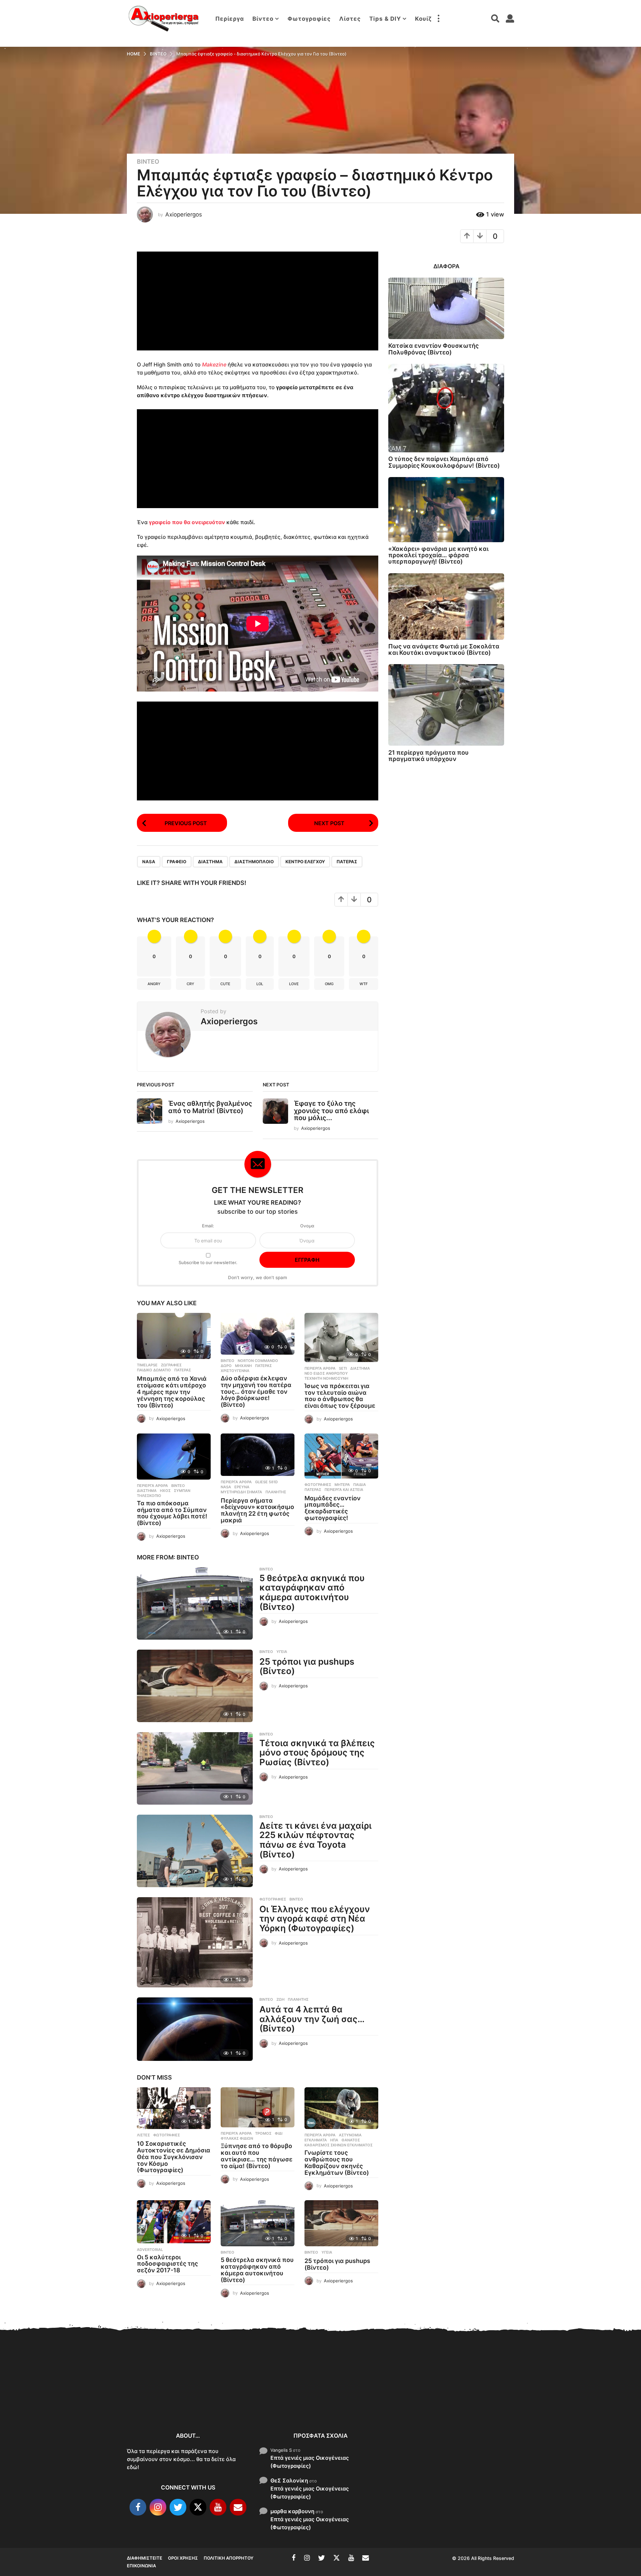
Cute (225, 984)
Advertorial (150, 2250)
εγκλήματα (316, 2140)
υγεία (282, 1652)
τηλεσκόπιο (149, 1496)
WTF (364, 984)
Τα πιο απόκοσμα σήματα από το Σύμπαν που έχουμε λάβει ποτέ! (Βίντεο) (172, 1513)
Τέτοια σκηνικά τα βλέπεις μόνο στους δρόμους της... (561, 2400)
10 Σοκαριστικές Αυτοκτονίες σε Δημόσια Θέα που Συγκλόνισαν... (160, 2399)
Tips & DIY (385, 19)
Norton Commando (258, 1361)
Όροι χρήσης (183, 2558)
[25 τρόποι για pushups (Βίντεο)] (195, 1686)
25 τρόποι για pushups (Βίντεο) (307, 1666)
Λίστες (350, 19)
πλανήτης (276, 1492)
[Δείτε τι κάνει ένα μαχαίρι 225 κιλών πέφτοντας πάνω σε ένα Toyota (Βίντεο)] (195, 1851)
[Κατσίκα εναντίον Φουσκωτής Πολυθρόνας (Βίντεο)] (446, 308)
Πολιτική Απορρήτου (229, 2558)
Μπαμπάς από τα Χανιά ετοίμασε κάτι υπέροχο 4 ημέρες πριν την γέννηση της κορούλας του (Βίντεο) (172, 1392)
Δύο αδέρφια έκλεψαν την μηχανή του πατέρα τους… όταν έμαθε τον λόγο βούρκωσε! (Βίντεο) (256, 1391)
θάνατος (351, 2140)
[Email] (238, 2507)
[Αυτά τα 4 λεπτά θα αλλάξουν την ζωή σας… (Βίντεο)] (195, 2029)
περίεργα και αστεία (344, 1490)
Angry (154, 984)
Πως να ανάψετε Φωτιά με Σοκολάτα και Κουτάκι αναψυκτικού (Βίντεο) (444, 649)
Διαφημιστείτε (145, 2558)
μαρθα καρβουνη (292, 2511)
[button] (438, 19)
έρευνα (242, 1487)
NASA (149, 862)
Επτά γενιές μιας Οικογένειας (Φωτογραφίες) (310, 2462)
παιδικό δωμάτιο (154, 1370)
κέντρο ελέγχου (305, 862)
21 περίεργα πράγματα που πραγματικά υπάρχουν (429, 756)
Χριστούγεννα (235, 1371)
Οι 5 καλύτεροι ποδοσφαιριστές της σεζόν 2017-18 (167, 2264)
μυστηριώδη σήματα (241, 1492)
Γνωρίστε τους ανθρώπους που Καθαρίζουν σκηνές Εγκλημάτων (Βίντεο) (337, 2162)
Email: (208, 1226)
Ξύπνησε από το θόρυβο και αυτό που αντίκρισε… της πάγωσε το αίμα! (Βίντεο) (257, 2156)
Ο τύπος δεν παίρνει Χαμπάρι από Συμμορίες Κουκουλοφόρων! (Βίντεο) (444, 462)
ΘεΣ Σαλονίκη (289, 2480)
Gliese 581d (266, 1482)
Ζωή (280, 1999)
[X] (198, 2507)
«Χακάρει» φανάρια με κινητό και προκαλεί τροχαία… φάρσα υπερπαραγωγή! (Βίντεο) (438, 555)
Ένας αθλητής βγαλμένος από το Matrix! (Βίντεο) (210, 1107)
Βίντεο (263, 19)
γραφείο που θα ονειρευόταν (187, 522)
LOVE (294, 984)
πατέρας (347, 862)
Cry (190, 984)
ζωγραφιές (171, 1365)
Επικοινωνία (141, 2566)
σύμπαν (182, 1491)
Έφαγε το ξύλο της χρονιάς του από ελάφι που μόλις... (331, 1111)
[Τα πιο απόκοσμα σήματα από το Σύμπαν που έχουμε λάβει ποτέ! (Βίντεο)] (174, 1457)
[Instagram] (158, 2507)
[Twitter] (178, 2507)
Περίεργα (230, 19)
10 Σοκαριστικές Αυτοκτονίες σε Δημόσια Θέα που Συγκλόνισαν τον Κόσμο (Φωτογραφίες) (174, 2157)
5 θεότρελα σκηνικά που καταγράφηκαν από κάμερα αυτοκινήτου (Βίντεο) (312, 1592)
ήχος (165, 1491)
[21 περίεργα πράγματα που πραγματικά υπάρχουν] (446, 705)
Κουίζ (423, 19)
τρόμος (263, 2133)
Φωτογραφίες (309, 19)
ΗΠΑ (334, 2140)
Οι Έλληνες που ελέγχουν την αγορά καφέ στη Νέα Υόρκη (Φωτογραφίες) (315, 1919)
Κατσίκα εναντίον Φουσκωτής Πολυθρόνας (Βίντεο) (434, 349)
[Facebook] (138, 2507)
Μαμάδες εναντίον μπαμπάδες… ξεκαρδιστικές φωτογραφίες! (333, 1508)
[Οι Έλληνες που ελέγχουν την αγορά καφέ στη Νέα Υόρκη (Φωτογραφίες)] (195, 1942)
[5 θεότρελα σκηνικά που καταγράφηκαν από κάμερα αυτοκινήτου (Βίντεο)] (195, 1603)
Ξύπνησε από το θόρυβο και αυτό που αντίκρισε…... (227, 2395)
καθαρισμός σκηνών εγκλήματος (339, 2145)
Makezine (214, 364)
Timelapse (147, 1365)
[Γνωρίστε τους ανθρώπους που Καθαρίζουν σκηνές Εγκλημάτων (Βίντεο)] (341, 2108)
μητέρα (342, 1485)
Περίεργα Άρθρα (320, 1368)
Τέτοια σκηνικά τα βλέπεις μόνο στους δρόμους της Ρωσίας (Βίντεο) (317, 1753)
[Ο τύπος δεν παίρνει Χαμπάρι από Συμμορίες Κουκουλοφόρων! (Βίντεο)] (446, 408)
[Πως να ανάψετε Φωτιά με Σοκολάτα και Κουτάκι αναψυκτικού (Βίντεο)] (446, 607)
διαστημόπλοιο (254, 862)
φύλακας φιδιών (237, 2138)
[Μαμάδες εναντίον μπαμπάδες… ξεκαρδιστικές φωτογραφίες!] (341, 1456)
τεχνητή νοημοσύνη (326, 1378)
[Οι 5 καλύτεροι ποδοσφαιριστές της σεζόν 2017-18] (174, 2222)
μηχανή (243, 1366)
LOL (260, 984)
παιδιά (360, 1485)
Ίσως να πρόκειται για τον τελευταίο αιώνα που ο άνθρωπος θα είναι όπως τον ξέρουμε (340, 1396)
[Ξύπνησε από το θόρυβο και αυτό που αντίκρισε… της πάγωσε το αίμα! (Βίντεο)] (258, 2107)
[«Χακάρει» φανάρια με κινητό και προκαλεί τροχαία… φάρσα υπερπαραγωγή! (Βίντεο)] (446, 510)
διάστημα (210, 862)
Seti (343, 1368)
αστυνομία (350, 2135)
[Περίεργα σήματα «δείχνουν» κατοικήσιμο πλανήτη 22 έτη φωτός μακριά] (258, 1455)
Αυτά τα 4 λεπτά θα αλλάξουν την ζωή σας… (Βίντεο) (312, 2019)
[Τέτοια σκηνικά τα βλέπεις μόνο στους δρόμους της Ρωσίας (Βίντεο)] (195, 1768)
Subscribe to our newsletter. (208, 1262)
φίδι (279, 2133)
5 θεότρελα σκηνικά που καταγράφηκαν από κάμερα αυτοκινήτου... (428, 2403)
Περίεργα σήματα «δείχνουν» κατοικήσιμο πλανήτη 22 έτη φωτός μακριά (257, 1510)
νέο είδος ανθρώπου (326, 1373)
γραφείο (177, 862)
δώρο (226, 1366)
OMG (329, 984)
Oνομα (307, 1226)
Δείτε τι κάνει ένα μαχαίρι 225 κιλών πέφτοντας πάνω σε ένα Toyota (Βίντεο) (315, 1840)
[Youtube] (218, 2507)
